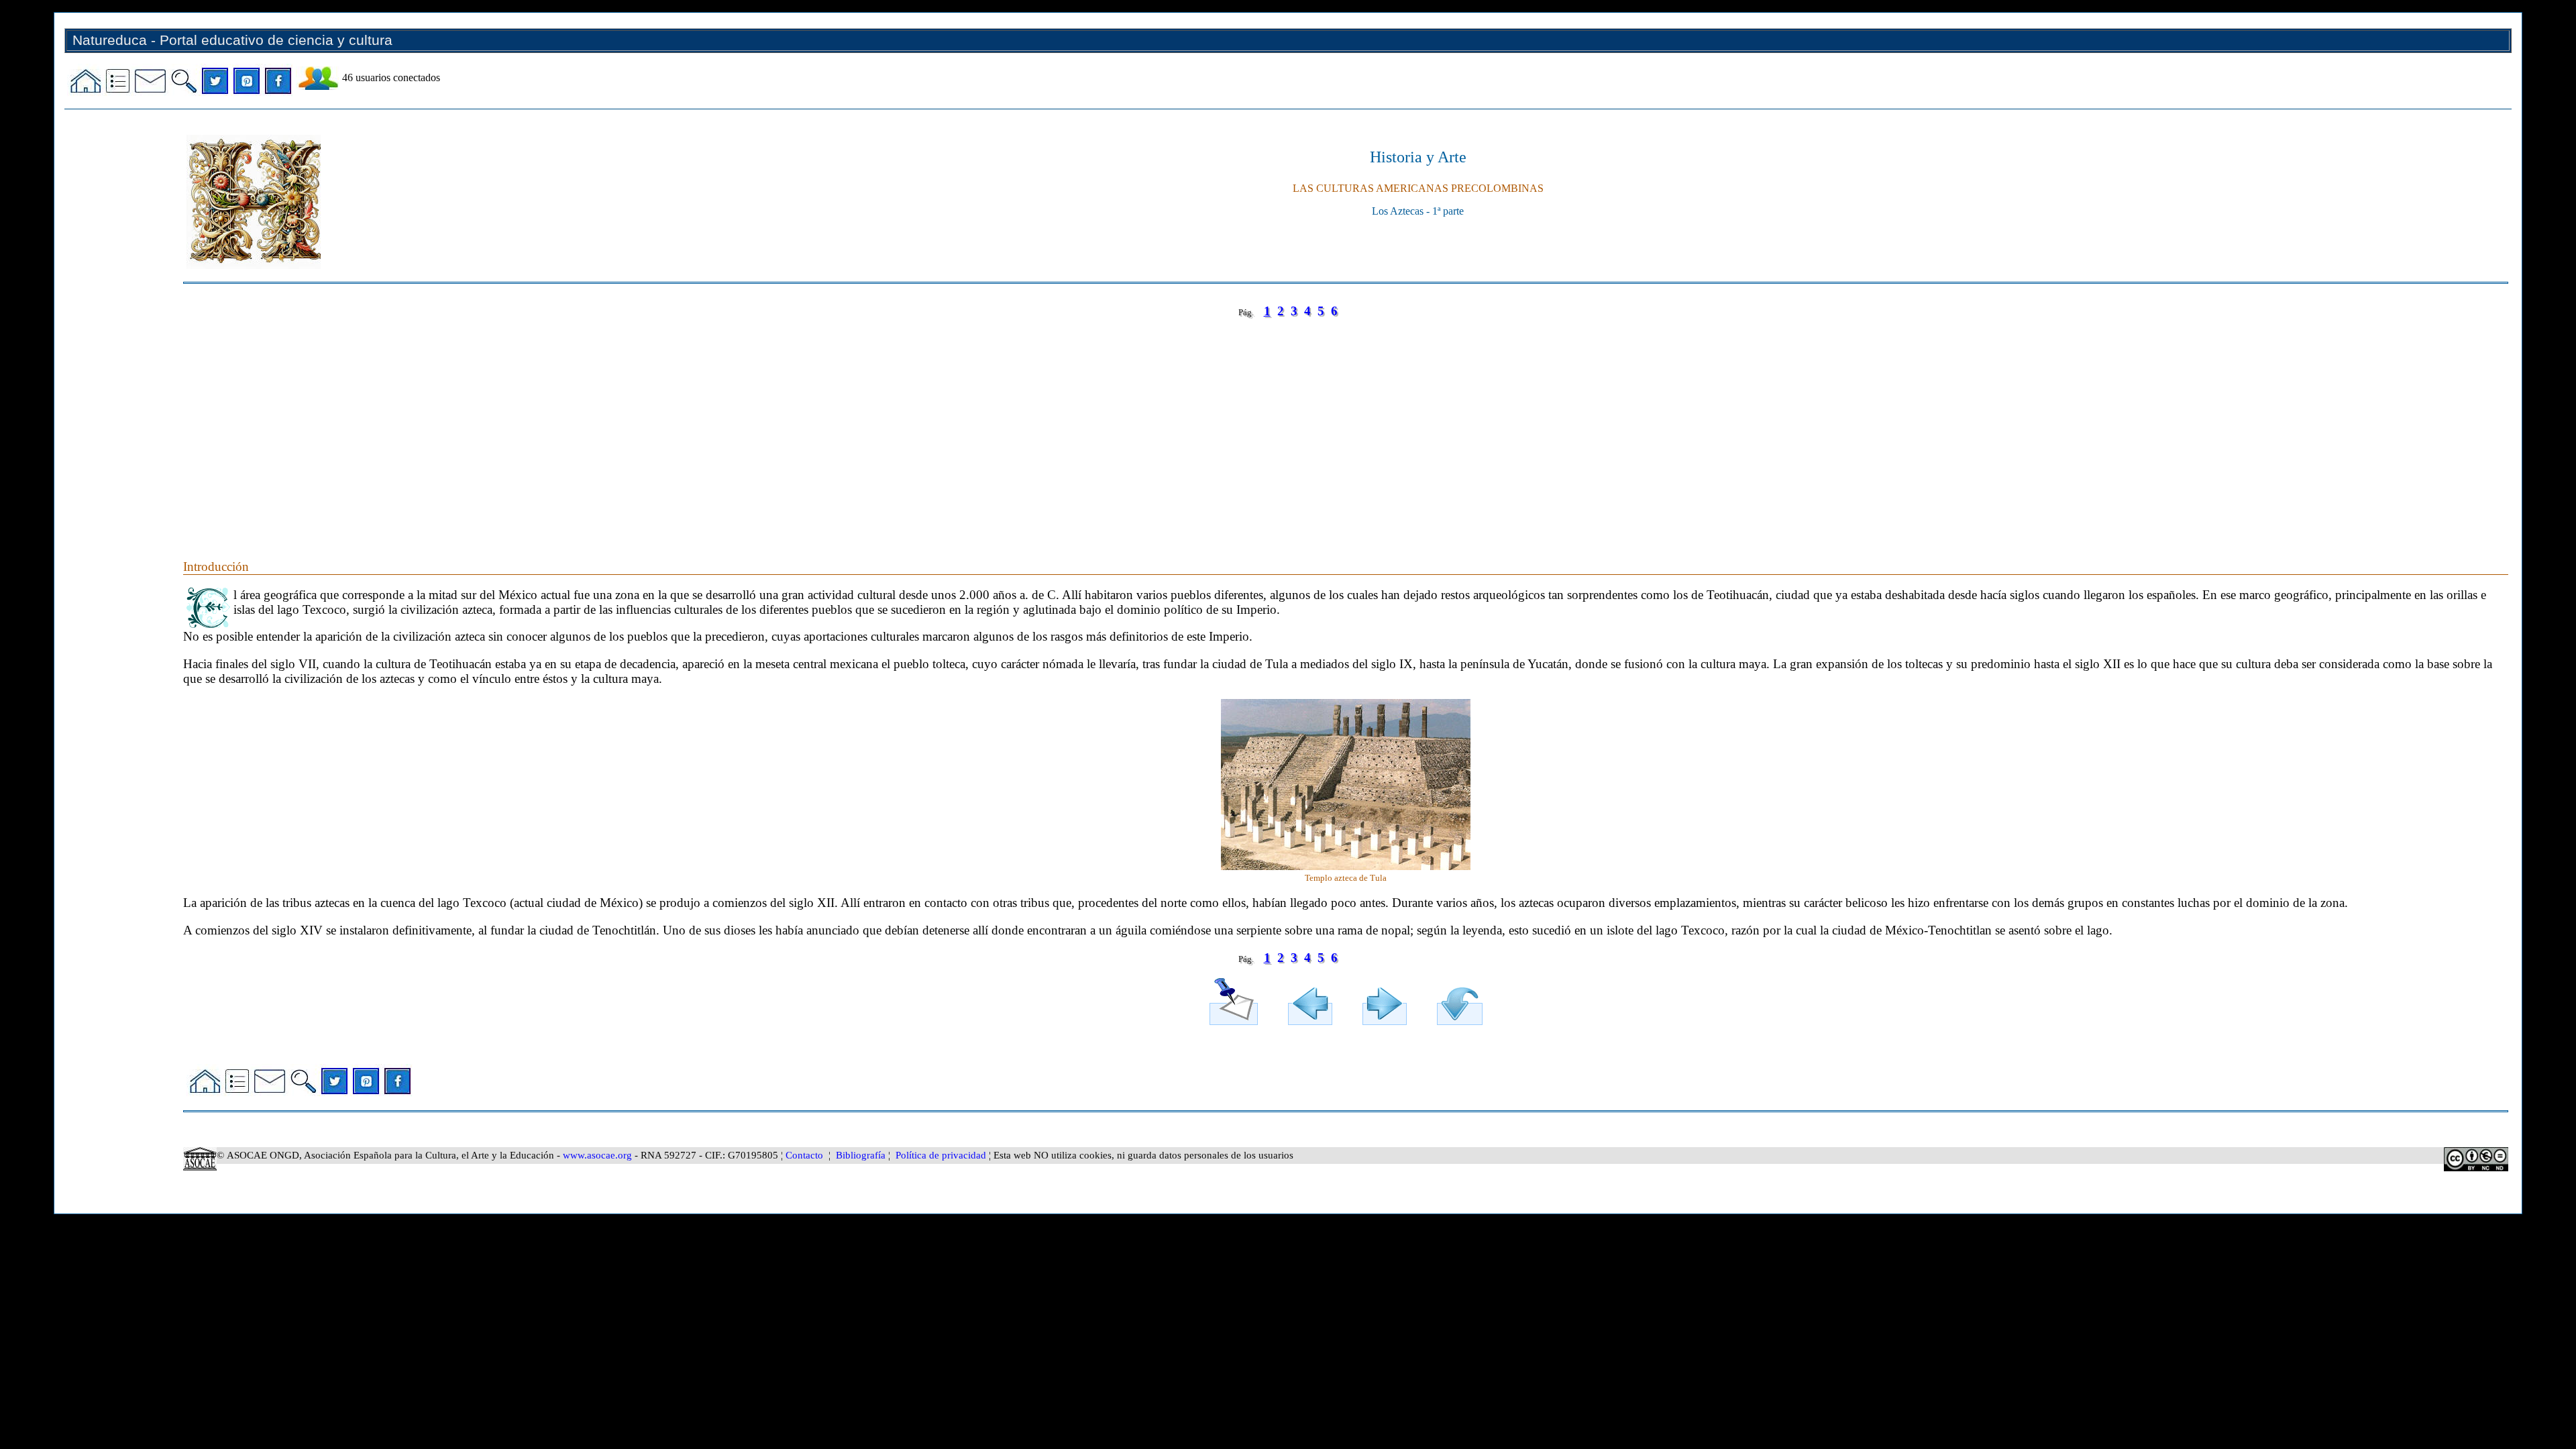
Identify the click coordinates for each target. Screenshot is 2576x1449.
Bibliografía (861, 1155)
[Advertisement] (586, 425)
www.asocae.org (597, 1155)
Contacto (804, 1155)
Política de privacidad (941, 1155)
